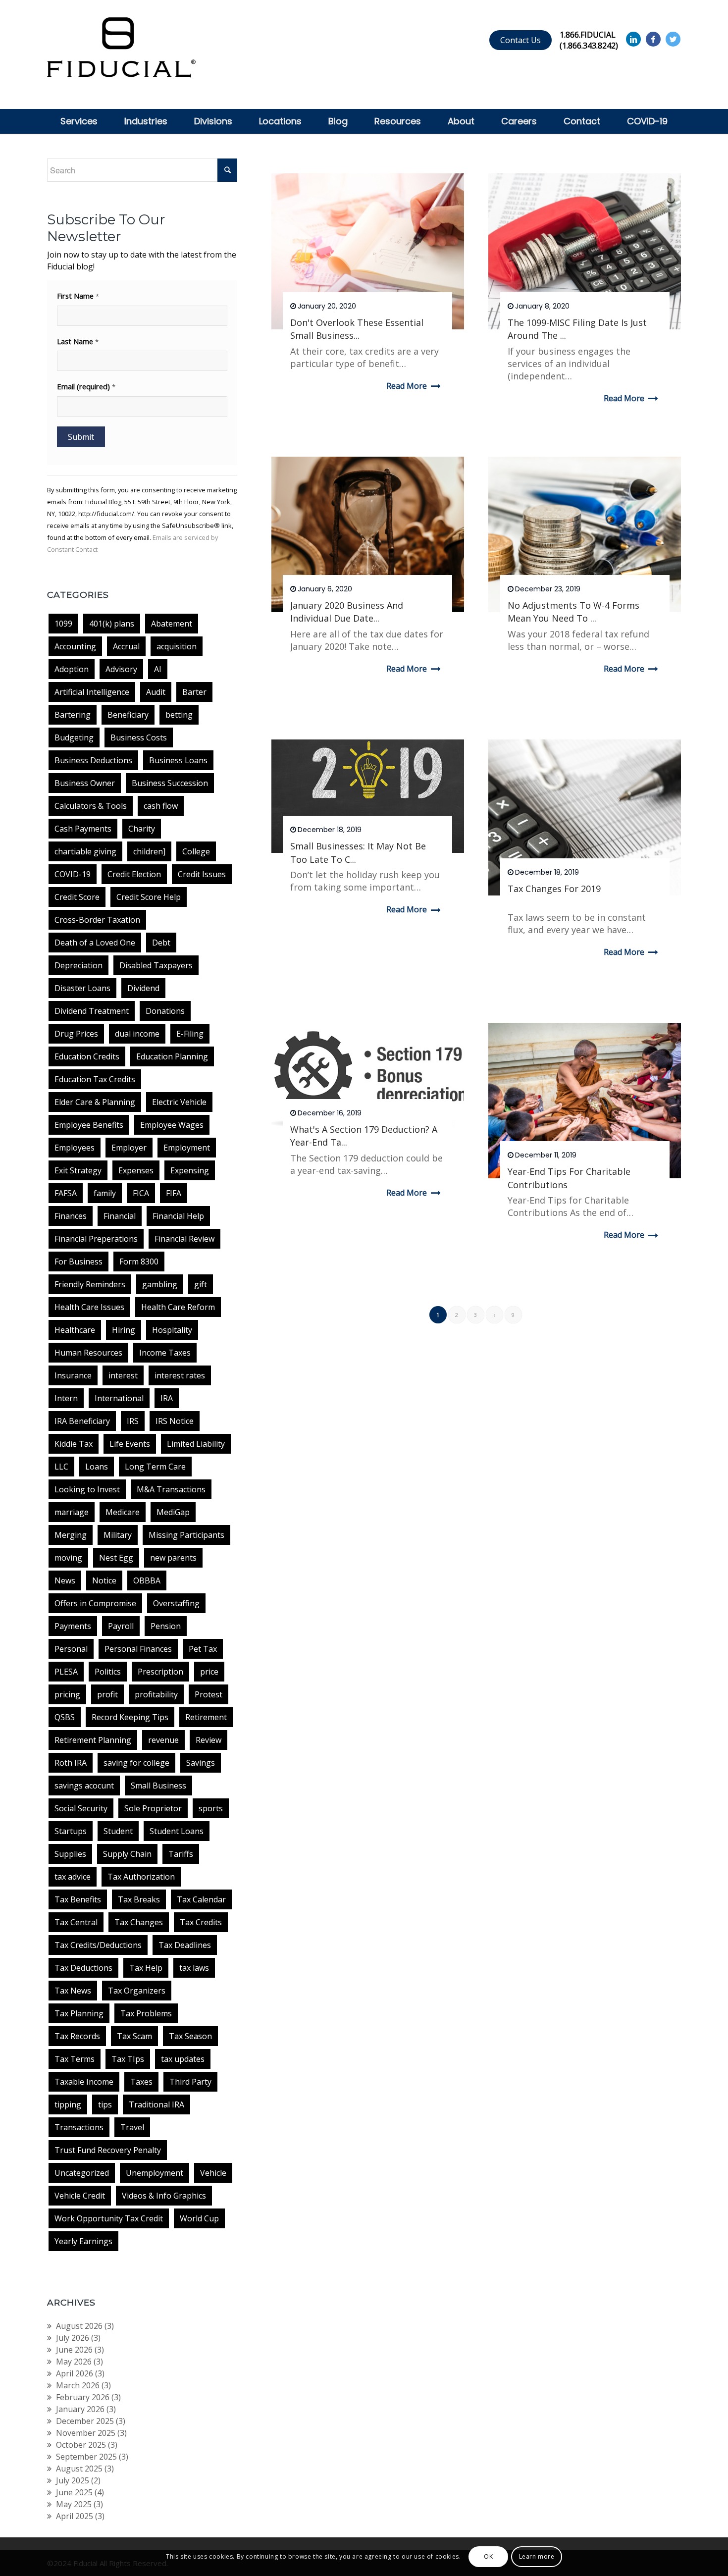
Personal (71, 1649)
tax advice (73, 1877)
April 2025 (75, 2516)
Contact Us (520, 40)
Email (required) (86, 386)
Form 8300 (139, 1262)
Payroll (121, 1626)
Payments (73, 1626)
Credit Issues (202, 874)
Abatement (172, 624)
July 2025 (73, 2480)
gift (201, 1284)
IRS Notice (175, 1421)
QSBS (65, 1717)
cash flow (161, 806)
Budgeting (74, 737)
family (105, 1193)
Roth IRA (71, 1763)
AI (158, 669)
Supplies (70, 1854)
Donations (165, 1011)
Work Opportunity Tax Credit (109, 2218)
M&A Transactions (171, 1489)
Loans (97, 1467)
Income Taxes (165, 1353)
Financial (120, 1216)
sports (211, 1808)
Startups (71, 1831)
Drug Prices (76, 1034)
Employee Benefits (89, 1125)
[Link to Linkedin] (633, 39)
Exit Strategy (78, 1170)
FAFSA (66, 1193)
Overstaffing (176, 1603)
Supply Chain (127, 1854)
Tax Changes (139, 1922)
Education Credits (87, 1056)
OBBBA (147, 1580)
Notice (104, 1580)
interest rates (180, 1375)
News (65, 1580)
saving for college (136, 1763)
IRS (133, 1421)
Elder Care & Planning (95, 1102)
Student (118, 1831)
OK (488, 2556)
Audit (156, 692)
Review (208, 1740)
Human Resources (88, 1353)
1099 (63, 624)
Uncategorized (82, 2173)
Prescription (160, 1672)
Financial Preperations (96, 1239)
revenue (163, 1740)
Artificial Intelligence (92, 692)
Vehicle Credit (80, 2196)
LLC (61, 1467)
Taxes (141, 2082)
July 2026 (73, 2338)
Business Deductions (93, 760)
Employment (187, 1148)
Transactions (79, 2127)
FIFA (174, 1193)
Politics (108, 1672)
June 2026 (74, 2350)
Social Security (81, 1808)
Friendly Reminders (90, 1284)
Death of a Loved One (95, 943)
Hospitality (172, 1330)
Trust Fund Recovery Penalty (108, 2150)
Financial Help (178, 1216)
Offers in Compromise (95, 1603)
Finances (71, 1216)
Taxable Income (84, 2082)
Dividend (143, 988)
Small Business (158, 1786)
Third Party (190, 2082)
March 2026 (78, 2385)
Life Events (130, 1444)
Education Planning (172, 1056)
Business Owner (85, 783)
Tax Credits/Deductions (98, 1945)
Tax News (73, 1991)
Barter (194, 692)
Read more (407, 386)
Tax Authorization (141, 1877)
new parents (173, 1558)
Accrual (126, 646)
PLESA (66, 1672)
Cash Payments (83, 829)
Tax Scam (134, 2036)
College (196, 851)
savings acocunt (84, 1786)
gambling (160, 1284)
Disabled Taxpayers (156, 965)
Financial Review (184, 1239)
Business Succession (170, 783)
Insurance (73, 1375)
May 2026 (74, 2362)
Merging (71, 1535)
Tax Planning (79, 2013)
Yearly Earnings (83, 2241)
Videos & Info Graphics (164, 2196)
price (209, 1672)
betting (179, 715)
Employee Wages (172, 1125)
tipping (68, 2104)
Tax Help (146, 1968)
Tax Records (77, 2036)
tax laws (194, 1968)
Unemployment (155, 2173)
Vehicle (213, 2173)
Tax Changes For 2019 (554, 889)
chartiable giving (85, 851)
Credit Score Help (149, 897)
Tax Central (76, 1922)
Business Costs (139, 737)
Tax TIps (128, 2059)
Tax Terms (75, 2059)
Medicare (123, 1512)
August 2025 (79, 2469)
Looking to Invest (87, 1489)
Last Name (78, 341)
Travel (132, 2127)
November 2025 (86, 2433)
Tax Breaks (139, 1899)
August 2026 (79, 2326)
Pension (166, 1626)
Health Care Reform (178, 1307)
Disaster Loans (82, 988)
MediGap (173, 1512)
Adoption (72, 669)
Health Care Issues (89, 1307)
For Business (78, 1262)
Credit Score (77, 897)
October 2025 (81, 2445)
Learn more (537, 2556)
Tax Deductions (83, 1968)
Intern (66, 1398)
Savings (201, 1763)
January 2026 (80, 2409)
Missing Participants (186, 1535)
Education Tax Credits (95, 1079)
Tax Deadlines (185, 1945)
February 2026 (83, 2397)
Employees (75, 1148)
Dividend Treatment (92, 1011)
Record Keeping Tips (130, 1717)
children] (149, 851)
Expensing (190, 1170)
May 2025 (74, 2504)
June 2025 (74, 2492)
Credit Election (134, 874)
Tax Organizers (137, 1991)
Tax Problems (146, 2013)
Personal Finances (138, 1649)
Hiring (124, 1330)
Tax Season (190, 2036)
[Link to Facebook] (653, 39)
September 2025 (86, 2457)
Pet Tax (203, 1649)
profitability (156, 1694)
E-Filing (190, 1034)
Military (118, 1535)
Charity (142, 829)
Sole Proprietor (153, 1808)
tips (105, 2104)
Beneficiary (128, 715)
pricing (67, 1694)
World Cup (199, 2218)
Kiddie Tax (74, 1444)
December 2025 (85, 2421)
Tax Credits (201, 1922)
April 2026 (75, 2373)
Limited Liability (196, 1444)
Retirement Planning (93, 1740)
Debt (161, 943)
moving (68, 1558)
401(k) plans (112, 624)
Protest (208, 1694)
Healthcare (75, 1330)
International (119, 1398)
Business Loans (178, 760)
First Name (78, 296)
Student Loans (177, 1831)
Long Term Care (155, 1467)
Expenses (136, 1170)
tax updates (183, 2059)
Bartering (73, 715)
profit (107, 1694)
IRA (167, 1398)
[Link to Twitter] (673, 39)
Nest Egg (116, 1558)
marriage (72, 1512)
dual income (137, 1034)
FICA (141, 1193)
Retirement (206, 1717)
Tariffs (181, 1854)
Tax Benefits (78, 1899)
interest (123, 1375)
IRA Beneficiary (82, 1421)
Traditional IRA (156, 2104)
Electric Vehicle (179, 1102)
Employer (129, 1148)
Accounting (75, 646)
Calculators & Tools (91, 806)
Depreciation (78, 965)
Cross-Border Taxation (97, 920)
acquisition (177, 646)
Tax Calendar (201, 1899)
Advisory (121, 669)
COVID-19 (73, 874)
